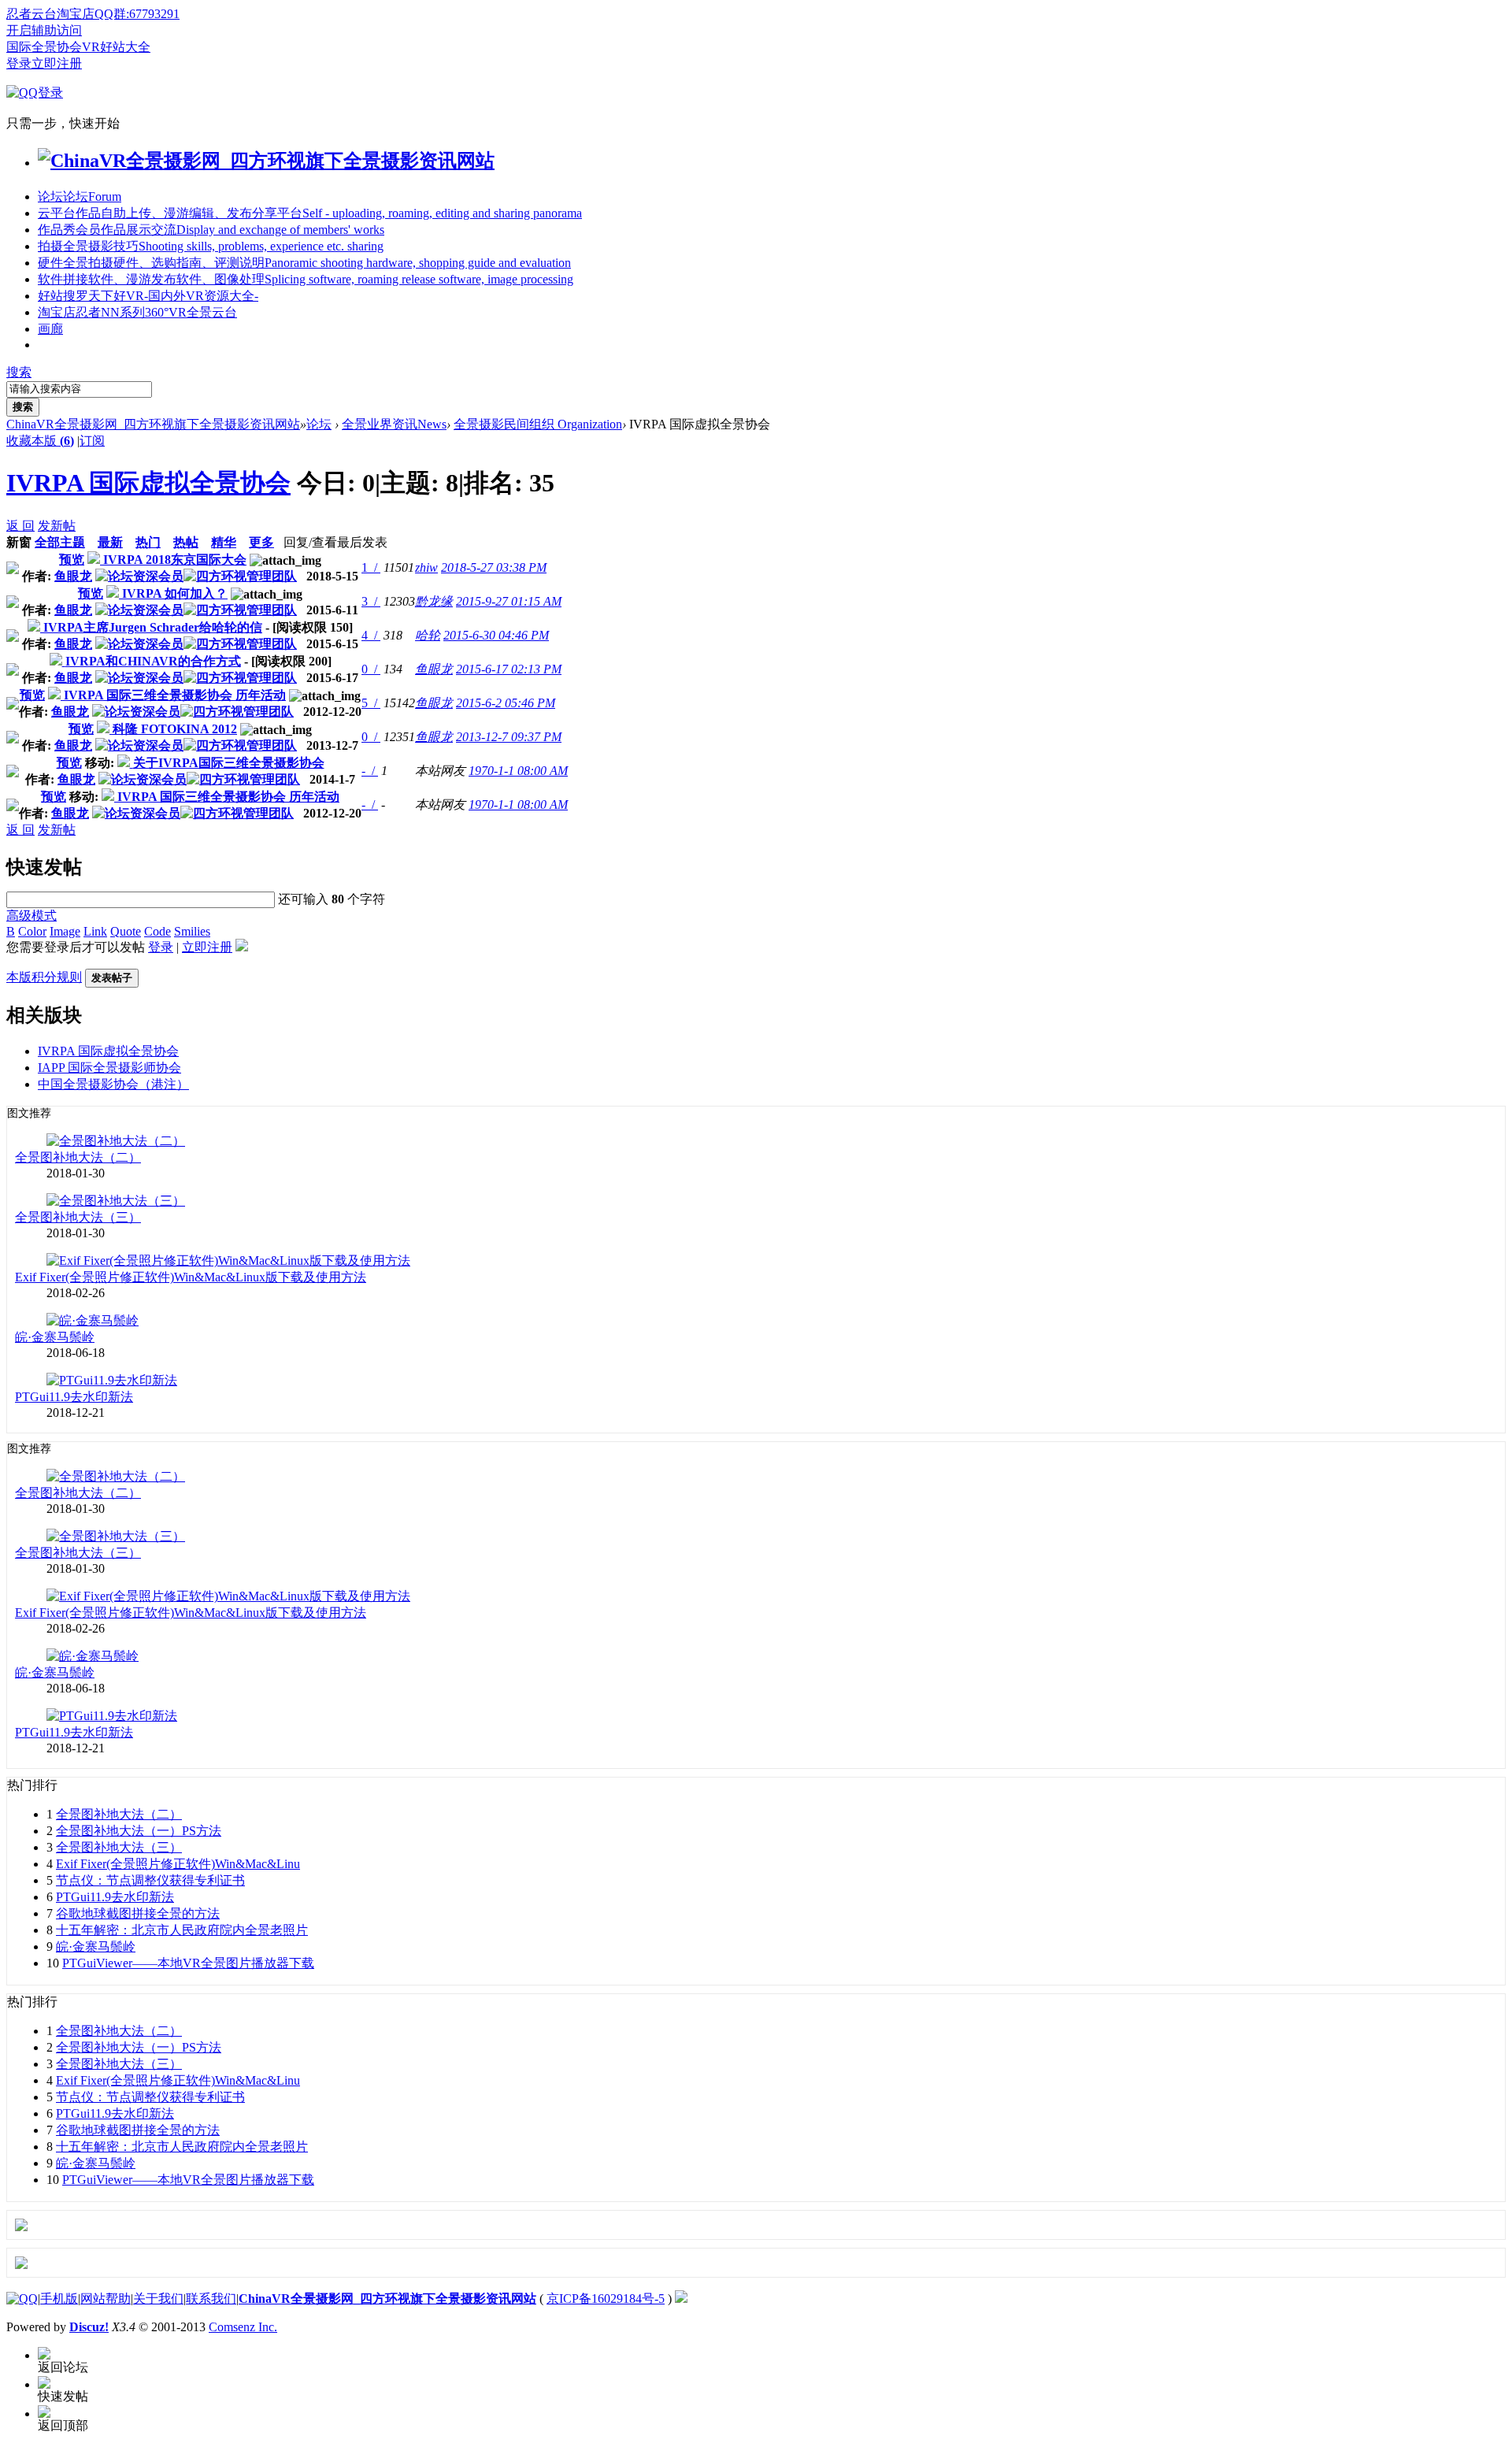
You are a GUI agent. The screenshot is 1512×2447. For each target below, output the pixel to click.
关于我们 (158, 2299)
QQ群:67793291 (137, 14)
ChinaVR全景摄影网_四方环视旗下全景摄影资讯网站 (153, 424)
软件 (306, 279)
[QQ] (22, 2299)
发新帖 (57, 526)
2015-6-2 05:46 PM (506, 703)
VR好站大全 (116, 47)
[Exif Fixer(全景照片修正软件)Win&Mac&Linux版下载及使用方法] (228, 1261)
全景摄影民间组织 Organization (538, 424)
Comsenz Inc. (243, 2327)
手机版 (59, 2299)
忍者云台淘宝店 (50, 14)
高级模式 (31, 916)
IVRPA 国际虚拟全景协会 (148, 483)
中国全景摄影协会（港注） (113, 1084)
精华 (224, 542)
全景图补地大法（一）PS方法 (139, 1831)
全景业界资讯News (394, 424)
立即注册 (57, 63)
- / (370, 771)
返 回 (20, 526)
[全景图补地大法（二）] (116, 1141)
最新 (110, 542)
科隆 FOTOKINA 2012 (175, 729)
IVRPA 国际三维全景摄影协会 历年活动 (175, 695)
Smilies (192, 931)
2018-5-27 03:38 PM (494, 567)
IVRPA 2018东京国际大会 (175, 560)
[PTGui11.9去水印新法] (112, 1380)
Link (95, 931)
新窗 (19, 542)
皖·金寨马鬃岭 (55, 1337)
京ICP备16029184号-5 (606, 2299)
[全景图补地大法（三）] (116, 1201)
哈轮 (428, 635)
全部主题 (60, 542)
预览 (72, 560)
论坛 (80, 197)
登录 (19, 63)
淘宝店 (137, 312)
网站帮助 (106, 2299)
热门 (148, 542)
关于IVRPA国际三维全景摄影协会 (229, 763)
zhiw (426, 567)
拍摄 (211, 246)
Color (32, 931)
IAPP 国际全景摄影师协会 (109, 1068)
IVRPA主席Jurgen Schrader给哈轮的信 (153, 627)
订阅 (92, 441)
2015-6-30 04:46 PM (496, 635)
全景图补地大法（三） (78, 1217)
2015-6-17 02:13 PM (509, 669)
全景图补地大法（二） (78, 1157)
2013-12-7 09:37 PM (509, 737)
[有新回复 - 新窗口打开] (95, 560)
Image (65, 931)
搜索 (19, 372)
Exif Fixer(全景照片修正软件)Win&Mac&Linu (178, 1864)
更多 (261, 542)
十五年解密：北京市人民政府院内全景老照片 (182, 1930)
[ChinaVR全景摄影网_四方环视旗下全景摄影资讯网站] (266, 161)
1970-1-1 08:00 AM (518, 771)
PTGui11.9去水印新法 (74, 1397)
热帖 (186, 542)
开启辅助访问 (44, 30)
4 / (371, 635)
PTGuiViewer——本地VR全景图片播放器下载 (188, 1963)
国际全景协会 (44, 47)
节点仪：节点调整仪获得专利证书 (150, 1880)
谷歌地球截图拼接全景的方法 (138, 1913)
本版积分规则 (44, 977)
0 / (371, 669)
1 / (371, 567)
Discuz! (89, 2327)
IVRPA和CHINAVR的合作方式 (153, 661)
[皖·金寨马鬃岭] (93, 1320)
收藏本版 (40, 441)
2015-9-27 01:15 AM (509, 601)
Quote (126, 931)
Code (157, 931)
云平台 (310, 213)
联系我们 (211, 2299)
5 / (371, 703)
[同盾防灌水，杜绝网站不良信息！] (681, 2299)
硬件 (304, 263)
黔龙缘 (434, 601)
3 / (371, 601)
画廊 (50, 329)
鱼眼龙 (73, 576)
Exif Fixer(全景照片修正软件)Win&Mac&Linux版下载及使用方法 (191, 1277)
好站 (148, 296)
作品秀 (211, 230)
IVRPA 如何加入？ (175, 593)
